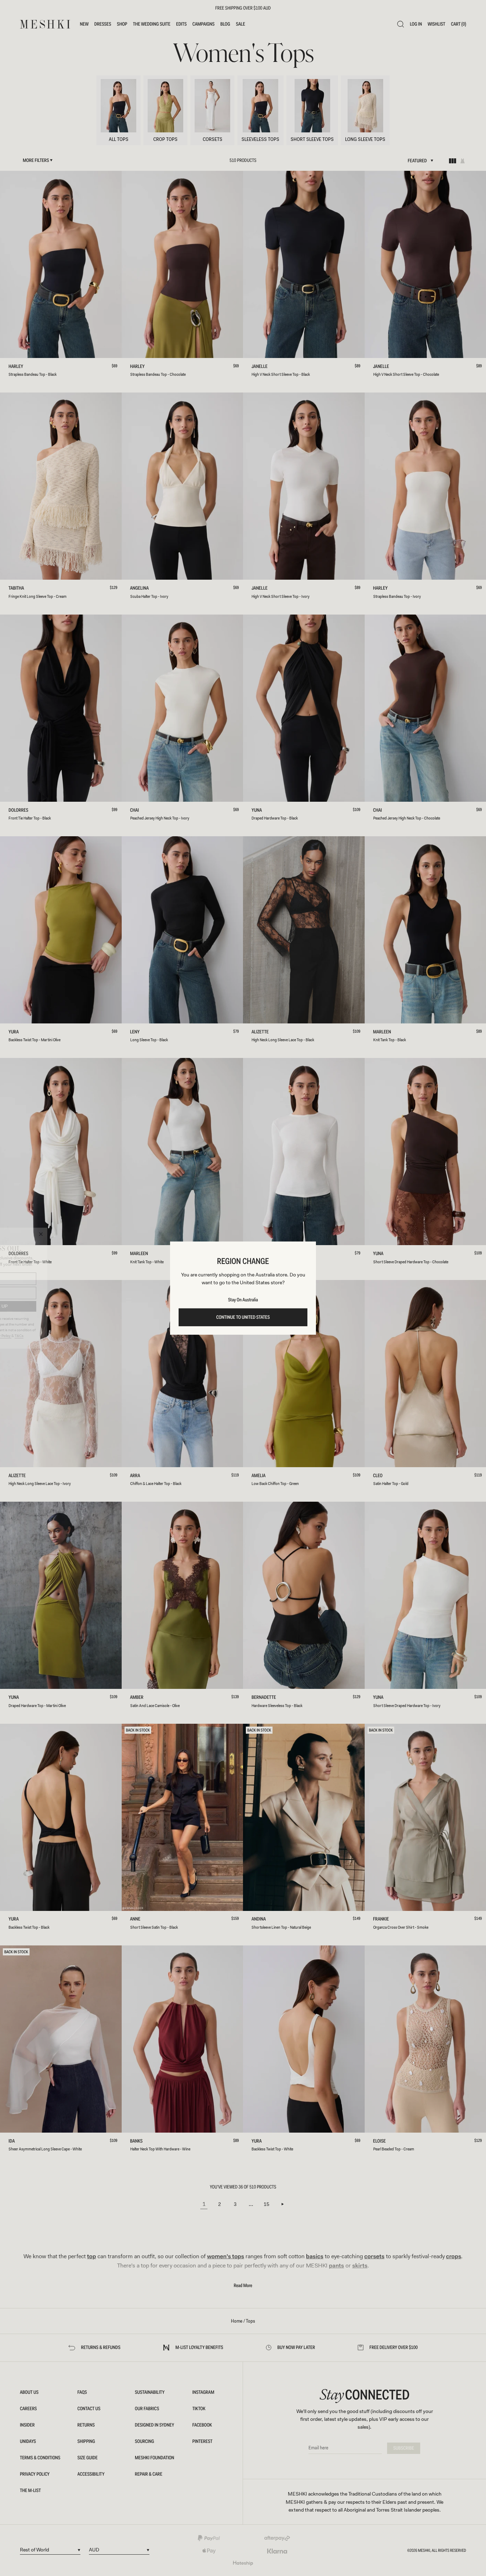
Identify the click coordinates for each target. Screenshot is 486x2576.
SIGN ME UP (55, 1306)
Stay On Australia (243, 1300)
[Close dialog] (102, 1234)
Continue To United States (243, 1317)
